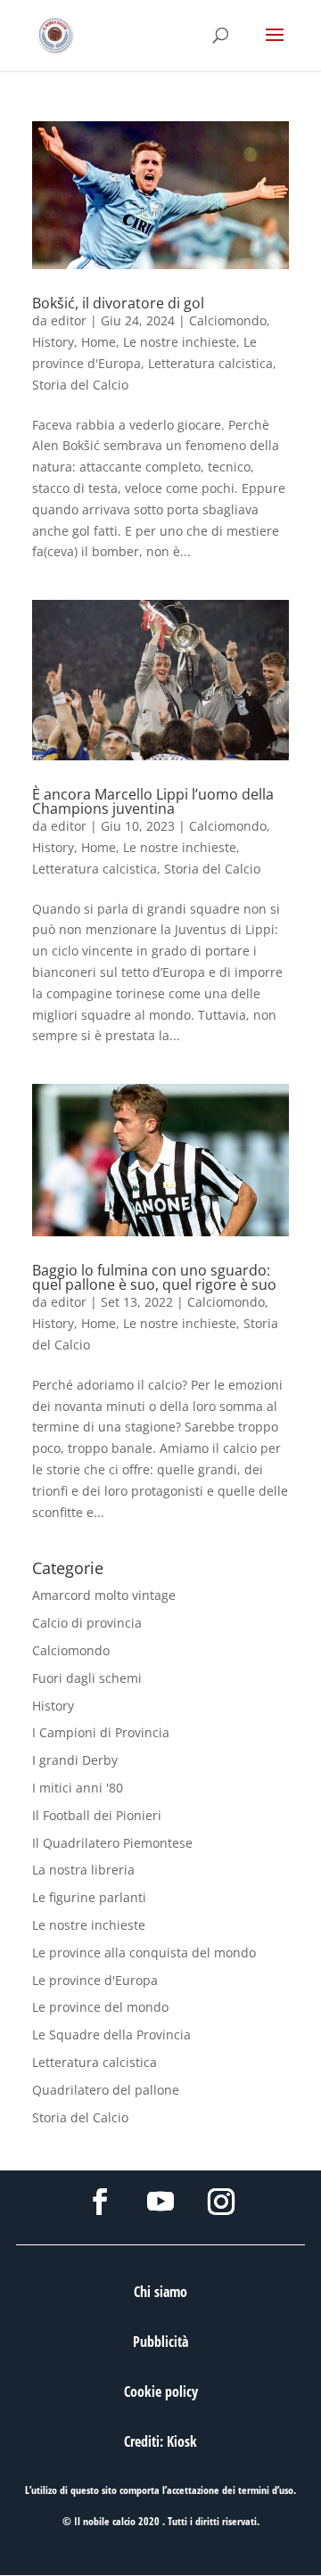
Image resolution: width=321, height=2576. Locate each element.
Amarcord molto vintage (104, 1595)
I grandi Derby (75, 1760)
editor (69, 320)
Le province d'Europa (95, 1980)
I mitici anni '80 (78, 1788)
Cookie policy (161, 2391)
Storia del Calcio (80, 385)
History (53, 342)
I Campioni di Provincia (101, 1732)
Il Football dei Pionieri (97, 1815)
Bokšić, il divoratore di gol (118, 303)
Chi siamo (160, 2292)
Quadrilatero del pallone (106, 2090)
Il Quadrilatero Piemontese (112, 1843)
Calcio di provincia (87, 1623)
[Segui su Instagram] (221, 2202)
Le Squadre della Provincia (111, 2035)
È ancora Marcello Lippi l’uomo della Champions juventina (153, 801)
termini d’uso (266, 2490)
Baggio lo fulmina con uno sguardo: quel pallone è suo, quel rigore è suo (154, 1277)
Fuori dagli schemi (87, 1678)
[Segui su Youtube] (160, 2202)
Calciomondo (228, 320)
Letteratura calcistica (210, 363)
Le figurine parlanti (89, 1897)
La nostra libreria (83, 1870)
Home (99, 342)
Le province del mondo (100, 2007)
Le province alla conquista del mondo (144, 1953)
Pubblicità (160, 2342)
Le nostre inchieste (180, 342)
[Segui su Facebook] (100, 2202)
